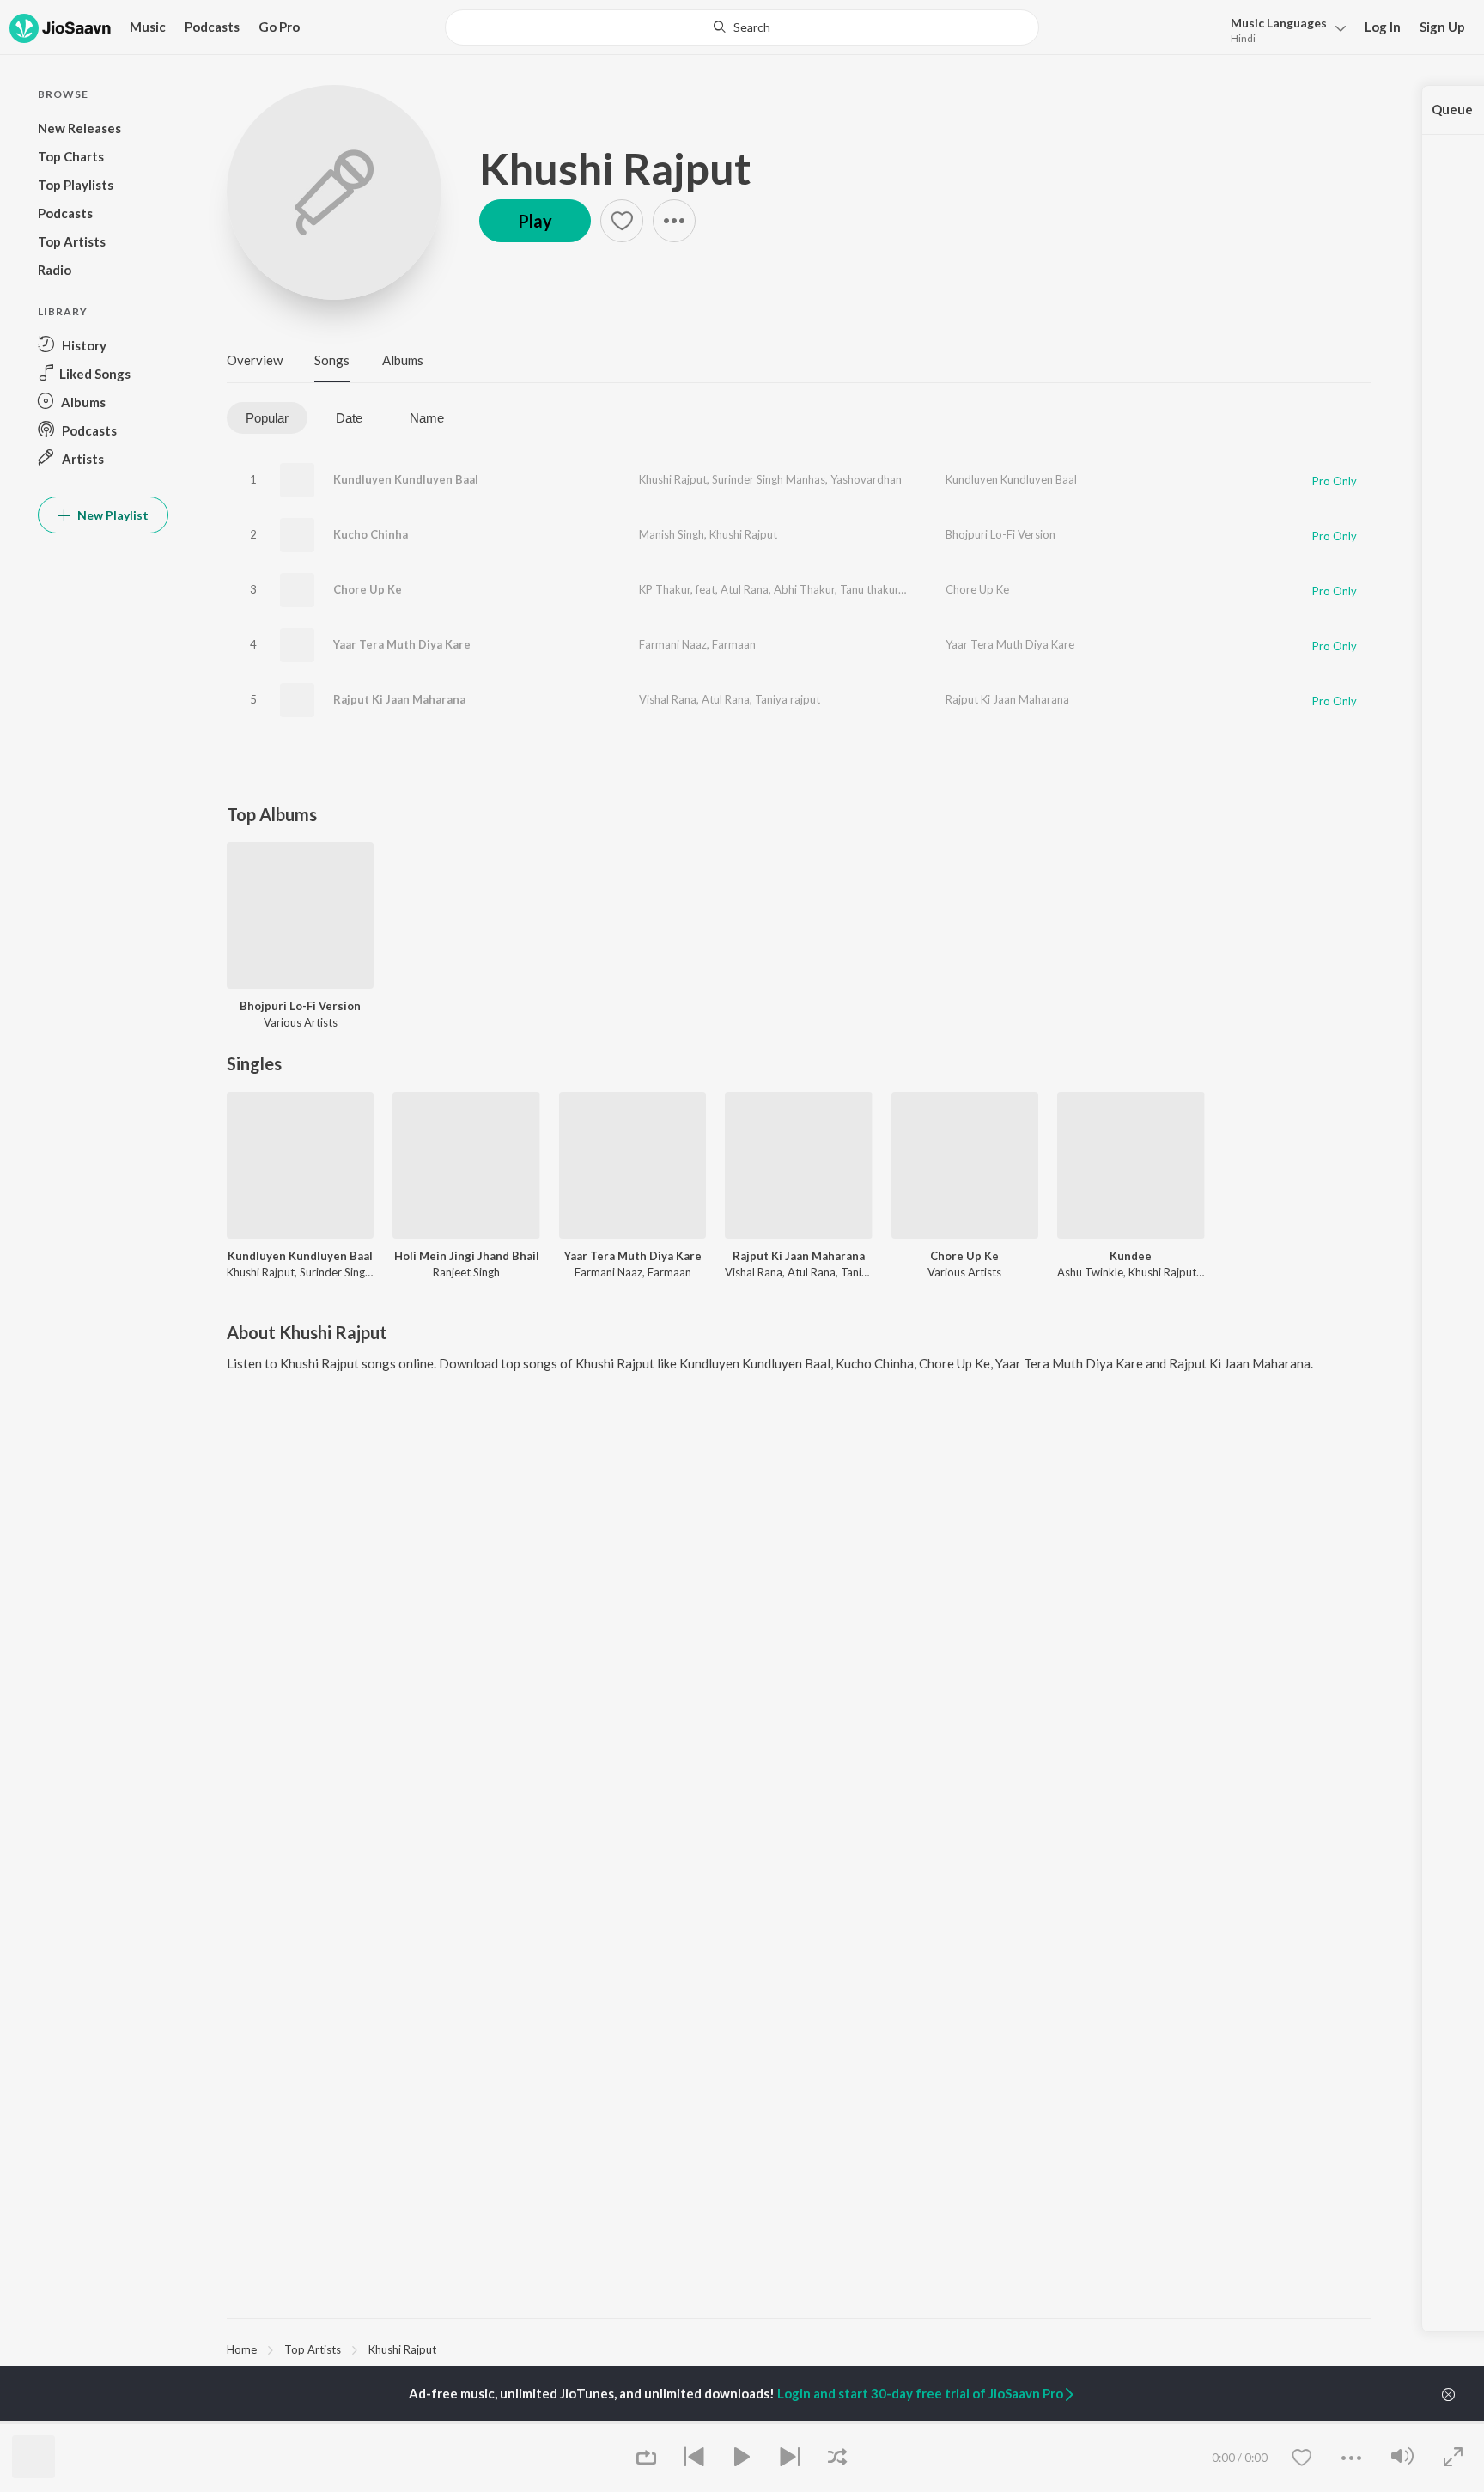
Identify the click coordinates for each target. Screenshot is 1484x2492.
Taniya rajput (788, 699)
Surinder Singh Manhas (769, 479)
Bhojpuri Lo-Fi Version (1000, 534)
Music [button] (148, 27)
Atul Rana (745, 589)
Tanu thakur (869, 589)
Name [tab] (427, 418)
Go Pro (279, 27)
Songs (332, 360)
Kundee (1131, 1256)
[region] (799, 2349)
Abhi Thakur (804, 589)
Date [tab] (349, 418)
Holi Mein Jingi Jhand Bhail (467, 1256)
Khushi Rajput (615, 168)
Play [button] (535, 221)
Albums (403, 360)
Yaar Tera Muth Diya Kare (402, 644)
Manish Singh (672, 534)
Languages (1279, 23)
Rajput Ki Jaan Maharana (399, 699)
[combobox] (742, 27)
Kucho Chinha (371, 534)
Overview (255, 360)
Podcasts (212, 27)
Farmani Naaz (673, 644)
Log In (1383, 27)
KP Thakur (665, 589)
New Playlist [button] (112, 515)
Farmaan (734, 644)
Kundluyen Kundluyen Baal (406, 479)
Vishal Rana (668, 699)
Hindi (1243, 38)
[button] (1283, 29)
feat (706, 589)
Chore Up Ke (368, 589)
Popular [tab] (267, 418)
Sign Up (1442, 27)
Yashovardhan (866, 479)
